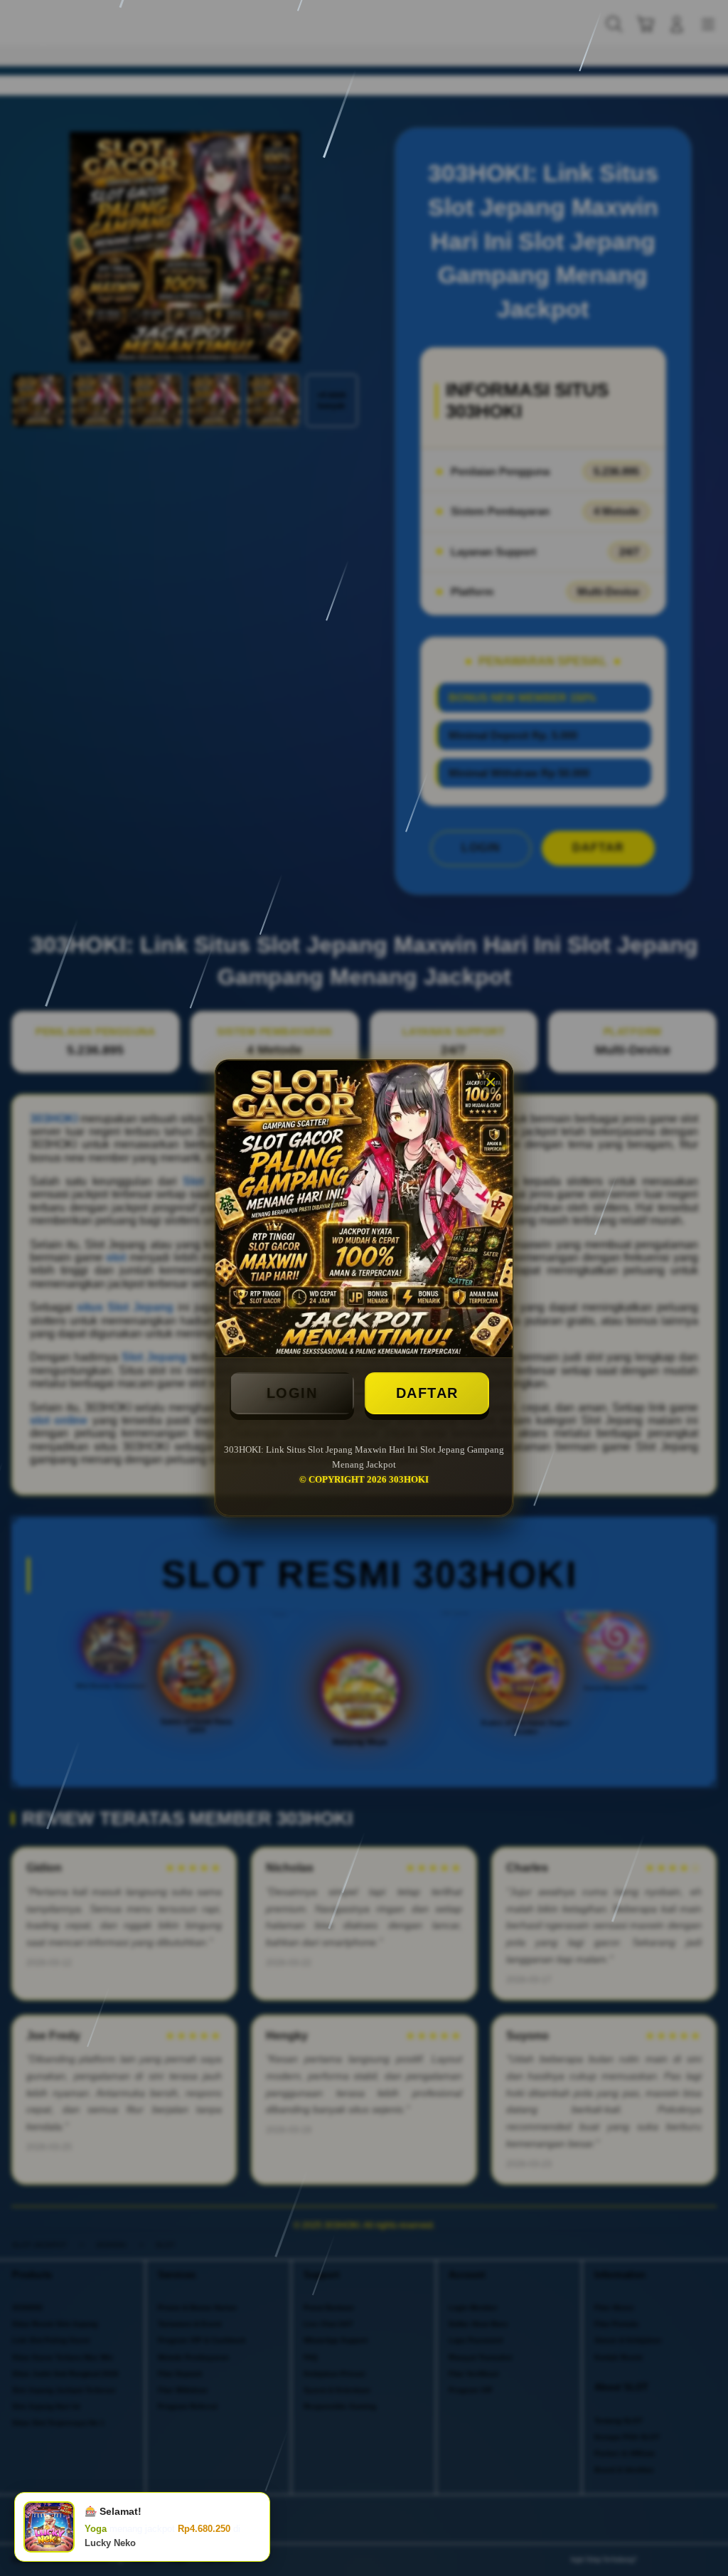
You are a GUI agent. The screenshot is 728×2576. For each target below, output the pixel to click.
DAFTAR (427, 1393)
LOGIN (292, 1393)
